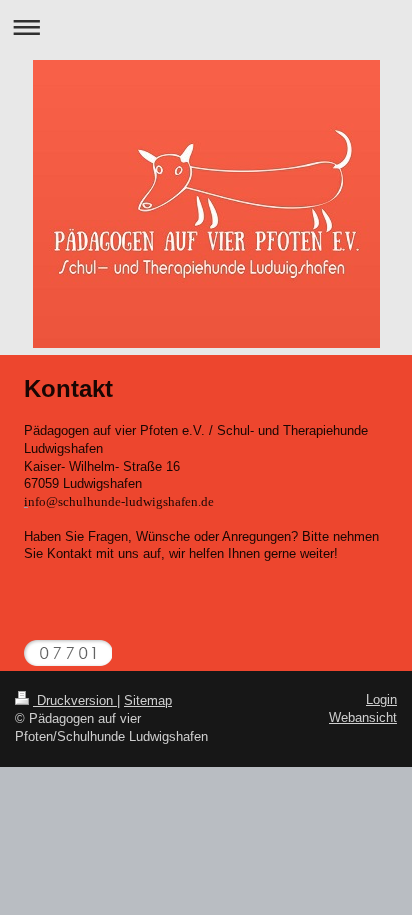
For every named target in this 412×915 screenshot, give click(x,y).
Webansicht (363, 717)
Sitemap (148, 700)
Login (381, 699)
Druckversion (75, 700)
